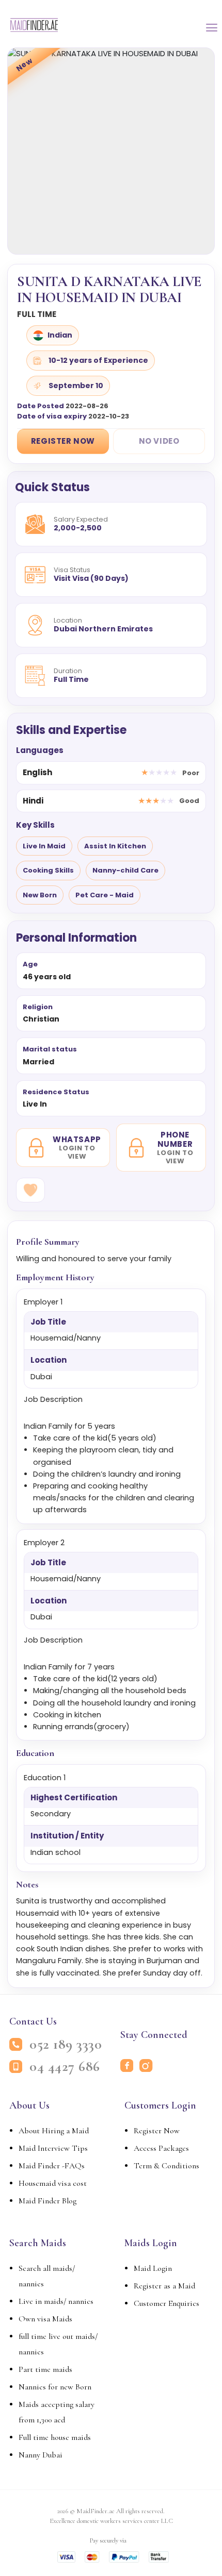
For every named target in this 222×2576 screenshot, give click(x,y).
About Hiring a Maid (54, 2131)
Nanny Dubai (41, 2455)
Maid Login (153, 2268)
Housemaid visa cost (53, 2183)
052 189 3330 (66, 2044)
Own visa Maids (45, 2319)
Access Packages (161, 2148)
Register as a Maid (164, 2286)
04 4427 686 (65, 2067)
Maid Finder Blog (47, 2201)
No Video (159, 441)
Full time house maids (55, 2437)
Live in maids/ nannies (56, 2301)
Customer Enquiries (166, 2303)
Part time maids (45, 2369)
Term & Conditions (166, 2166)
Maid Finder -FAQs (52, 2166)
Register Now (63, 441)
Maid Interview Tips (53, 2148)
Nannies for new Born (55, 2387)
